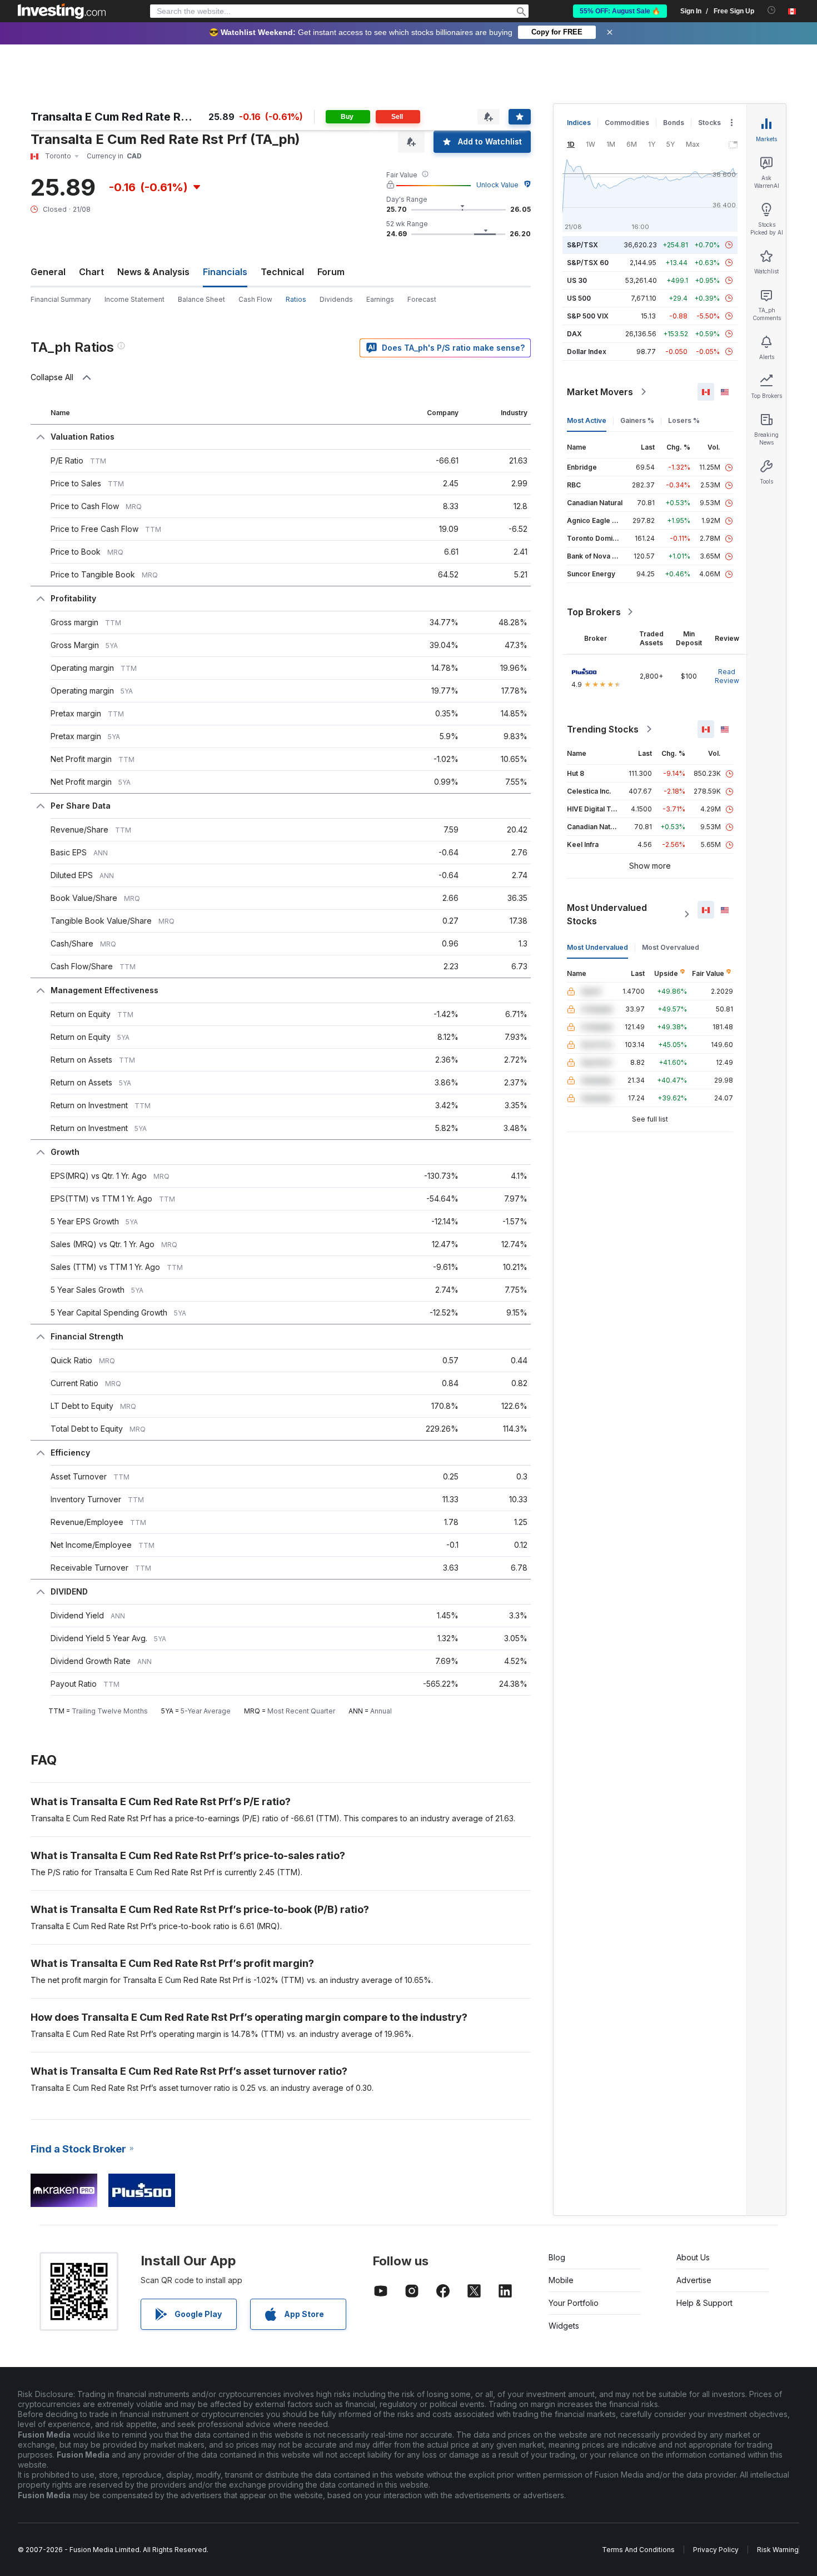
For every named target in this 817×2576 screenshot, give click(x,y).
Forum (331, 272)
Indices (579, 123)
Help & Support (704, 2303)
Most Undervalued (597, 947)
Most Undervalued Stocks (607, 914)
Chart (91, 272)
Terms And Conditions (638, 2550)
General (48, 272)
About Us (693, 2257)
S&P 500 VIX (588, 316)
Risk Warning (778, 2550)
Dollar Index (587, 352)
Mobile (561, 2280)
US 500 (579, 298)
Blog (557, 2257)
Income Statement (134, 299)
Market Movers (600, 392)
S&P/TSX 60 (588, 263)
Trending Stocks (603, 729)
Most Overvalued (671, 947)
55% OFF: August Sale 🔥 (620, 11)
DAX (574, 334)
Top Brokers (594, 612)
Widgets (564, 2326)
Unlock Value (497, 185)
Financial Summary (61, 299)
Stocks (709, 123)
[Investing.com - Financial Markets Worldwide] (62, 11)
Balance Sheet (201, 299)
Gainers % (637, 420)
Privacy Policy (716, 2550)
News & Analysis (153, 272)
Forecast (422, 299)
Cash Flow (255, 299)
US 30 (577, 280)
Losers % (684, 420)
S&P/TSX (582, 245)
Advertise (694, 2280)
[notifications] (772, 10)
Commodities (627, 123)
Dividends (336, 299)
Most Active (587, 420)
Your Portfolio (574, 2303)
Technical (282, 272)
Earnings (380, 299)
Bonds (674, 123)
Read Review (727, 676)
